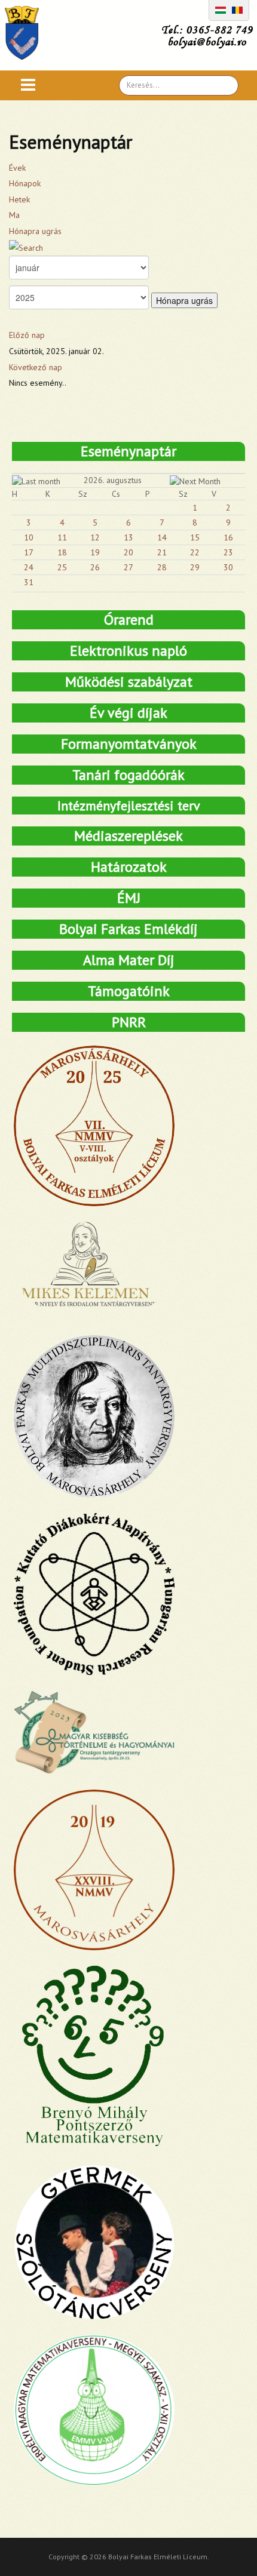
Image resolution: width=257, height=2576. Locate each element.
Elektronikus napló (128, 651)
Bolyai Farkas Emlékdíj (128, 929)
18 (62, 552)
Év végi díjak (128, 713)
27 (128, 567)
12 (95, 537)
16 (228, 537)
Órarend (129, 620)
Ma (14, 215)
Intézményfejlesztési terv (129, 806)
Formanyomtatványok (129, 744)
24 (29, 567)
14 (162, 537)
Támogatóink (129, 991)
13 (128, 537)
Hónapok (25, 183)
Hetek (19, 199)
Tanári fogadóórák (128, 775)
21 (162, 552)
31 (29, 582)
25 (62, 567)
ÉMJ (129, 898)
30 (228, 567)
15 (195, 537)
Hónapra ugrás (35, 231)
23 (228, 552)
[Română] (237, 9)
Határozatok (129, 867)
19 (95, 552)
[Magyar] (221, 9)
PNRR (129, 1022)
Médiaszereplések (128, 836)
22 (195, 552)
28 (162, 567)
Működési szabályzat (129, 682)
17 (29, 552)
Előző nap (27, 335)
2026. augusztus (113, 480)
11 (62, 537)
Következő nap (36, 367)
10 (29, 537)
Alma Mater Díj (129, 960)
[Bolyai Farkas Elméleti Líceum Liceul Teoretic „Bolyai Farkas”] (28, 33)
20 (128, 552)
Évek (17, 168)
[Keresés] (26, 247)
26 (95, 567)
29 (195, 567)
